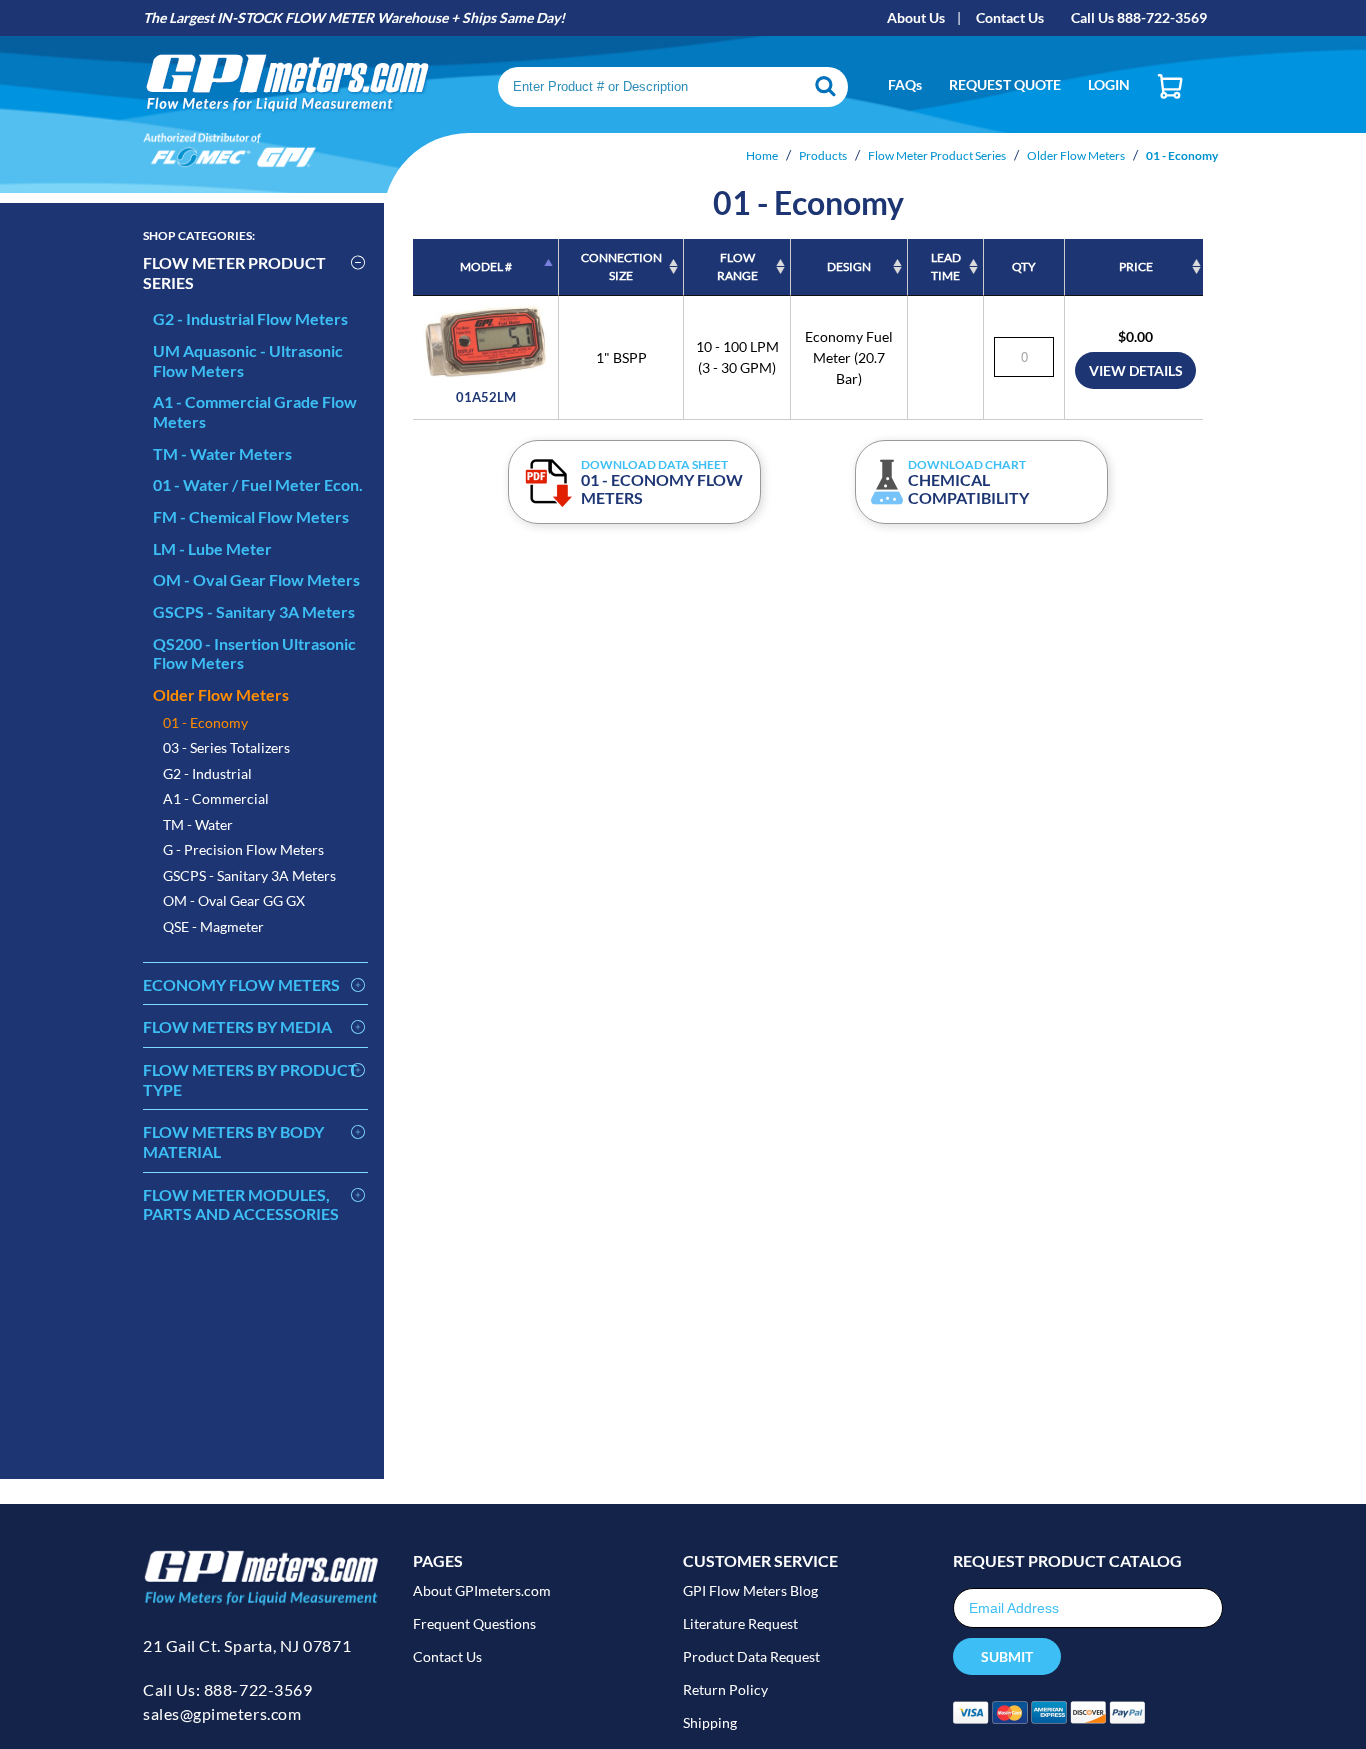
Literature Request (740, 1623)
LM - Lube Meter (212, 548)
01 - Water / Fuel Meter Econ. (258, 484)
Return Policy (725, 1689)
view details (1136, 370)
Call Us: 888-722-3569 (227, 1689)
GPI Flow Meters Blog (750, 1590)
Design (849, 266)
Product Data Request (751, 1656)
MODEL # (486, 266)
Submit (1007, 1656)
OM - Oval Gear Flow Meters (256, 579)
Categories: (199, 235)
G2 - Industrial (207, 773)
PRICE (1136, 266)
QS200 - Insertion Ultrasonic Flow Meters (254, 653)
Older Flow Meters (221, 694)
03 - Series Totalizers (226, 747)
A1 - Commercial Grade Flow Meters (255, 411)
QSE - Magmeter (213, 926)
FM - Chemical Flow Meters (251, 516)
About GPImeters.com (482, 1590)
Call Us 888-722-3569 (1139, 17)
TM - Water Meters (222, 453)
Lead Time (946, 266)
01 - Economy (205, 722)
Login (1109, 84)
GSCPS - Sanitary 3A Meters (254, 611)
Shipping (710, 1722)
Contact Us (1010, 17)
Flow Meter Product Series (234, 272)
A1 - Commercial (216, 798)
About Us (916, 17)
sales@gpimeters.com (222, 1713)
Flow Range (737, 266)
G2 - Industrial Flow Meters (250, 318)
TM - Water (198, 824)
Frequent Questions (474, 1623)
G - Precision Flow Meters (243, 849)
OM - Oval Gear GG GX (234, 900)
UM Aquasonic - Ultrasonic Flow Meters (248, 360)
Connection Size (621, 266)
